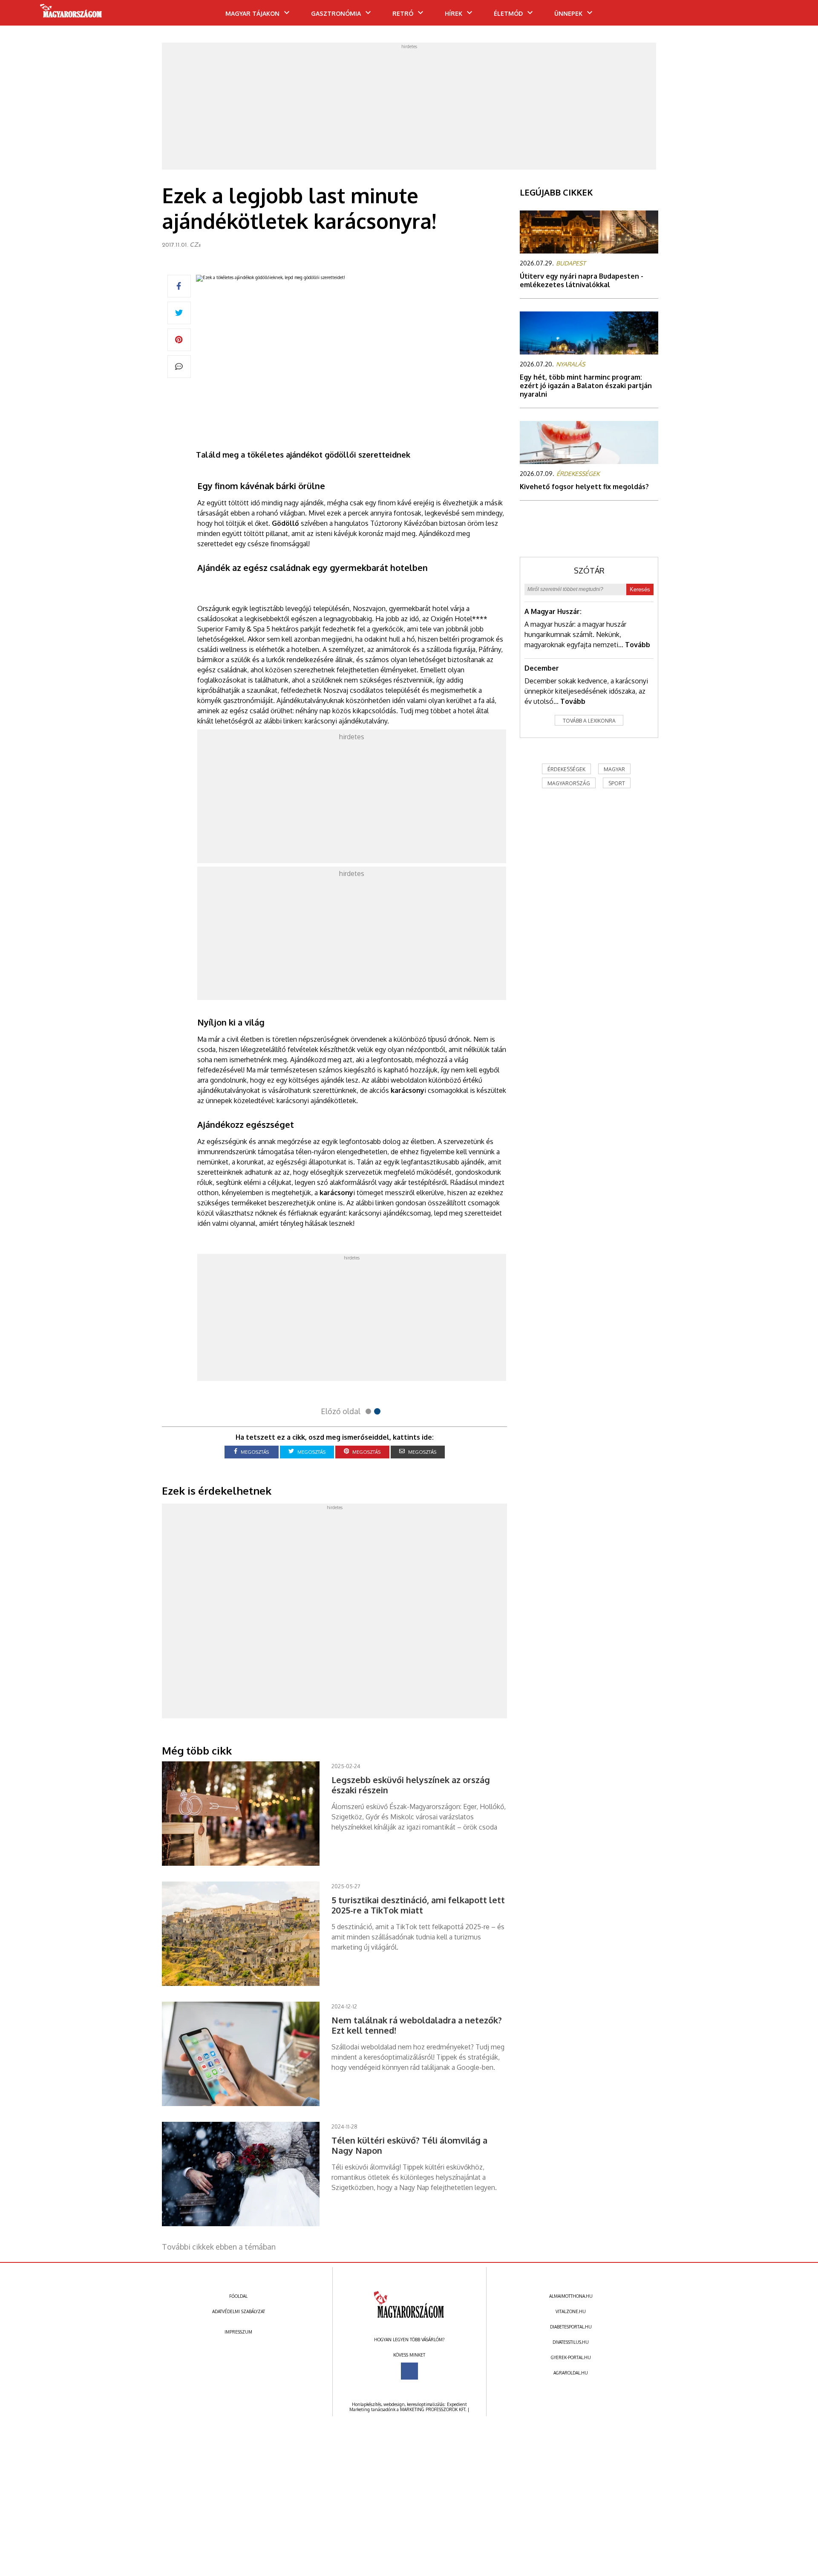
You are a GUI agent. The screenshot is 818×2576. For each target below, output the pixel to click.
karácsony (408, 1090)
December (542, 668)
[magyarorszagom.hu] (71, 14)
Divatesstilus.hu (571, 2342)
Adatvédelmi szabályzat (239, 2311)
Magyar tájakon (252, 13)
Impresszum (238, 2332)
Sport (617, 783)
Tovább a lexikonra (589, 721)
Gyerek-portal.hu (571, 2357)
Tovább (638, 645)
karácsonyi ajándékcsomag (390, 1213)
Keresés (640, 589)
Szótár (589, 571)
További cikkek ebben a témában (219, 2247)
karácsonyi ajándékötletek (316, 1101)
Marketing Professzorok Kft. (433, 2409)
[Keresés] (795, 16)
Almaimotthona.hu (571, 2296)
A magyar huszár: (553, 611)
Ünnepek (568, 13)
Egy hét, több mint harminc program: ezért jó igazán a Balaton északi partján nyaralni (586, 386)
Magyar (614, 769)
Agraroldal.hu (571, 2373)
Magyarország (569, 783)
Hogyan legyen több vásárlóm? (409, 2340)
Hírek (454, 13)
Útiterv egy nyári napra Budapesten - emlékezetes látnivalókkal (582, 280)
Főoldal (238, 2296)
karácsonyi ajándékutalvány (346, 721)
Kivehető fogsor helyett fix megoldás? (584, 487)
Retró (403, 13)
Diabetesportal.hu (571, 2327)
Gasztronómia (336, 13)
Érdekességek (566, 769)
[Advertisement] (409, 109)
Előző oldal (341, 1411)
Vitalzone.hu (571, 2311)
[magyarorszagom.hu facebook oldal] (409, 2371)
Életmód (508, 13)
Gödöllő (285, 523)
